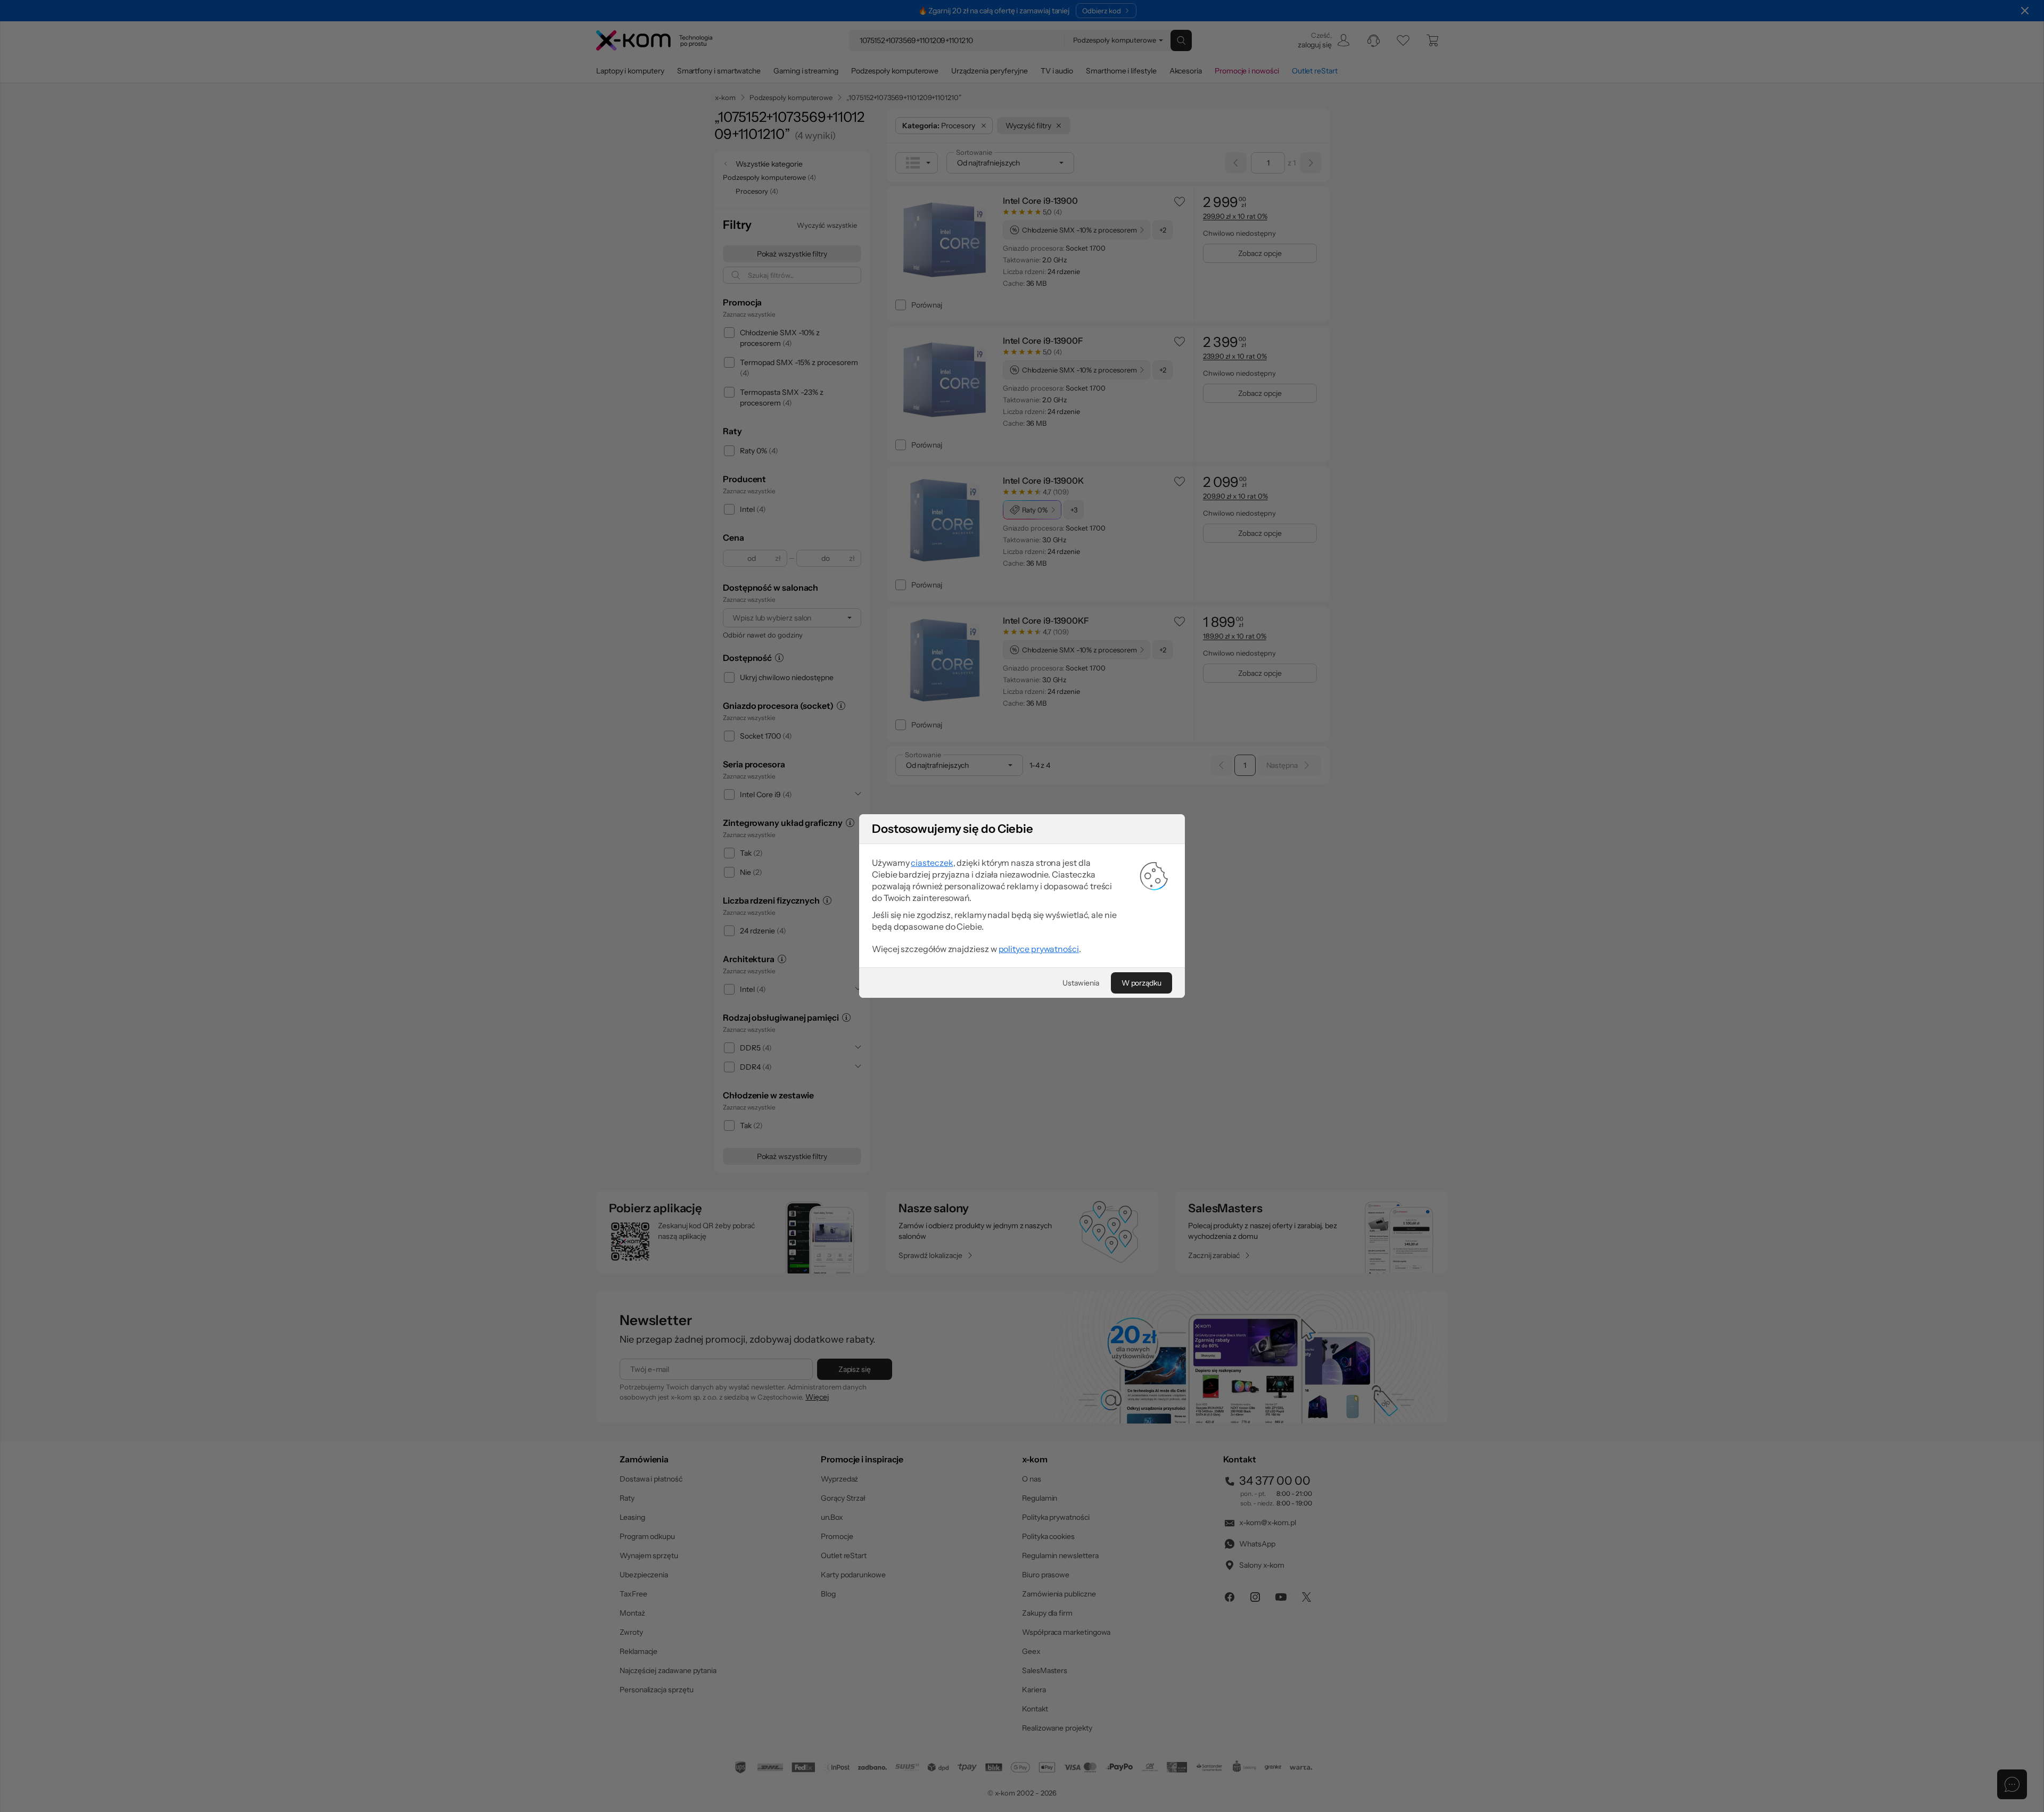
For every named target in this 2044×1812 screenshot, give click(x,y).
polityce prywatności (1039, 949)
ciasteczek (932, 863)
